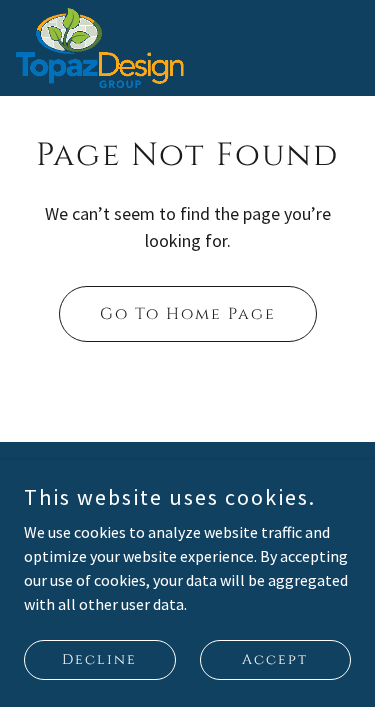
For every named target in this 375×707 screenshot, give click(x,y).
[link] (100, 48)
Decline (99, 659)
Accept (275, 659)
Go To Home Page (188, 314)
